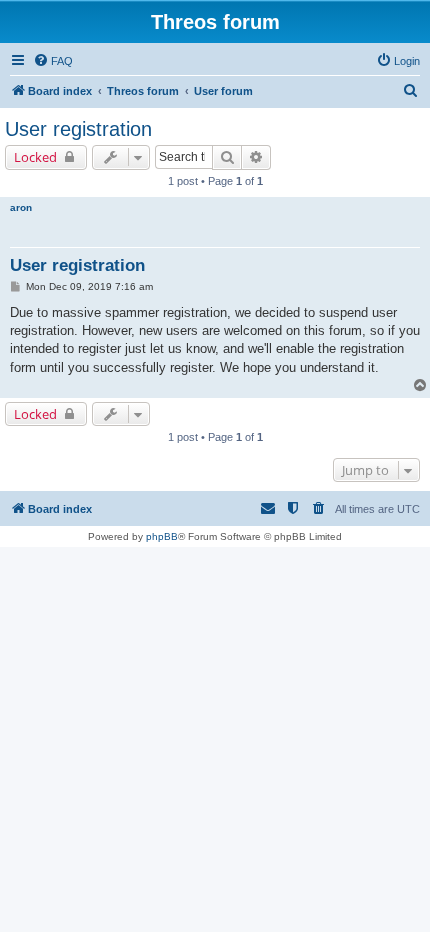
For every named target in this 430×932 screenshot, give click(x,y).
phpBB (162, 536)
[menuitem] (53, 61)
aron (21, 207)
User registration (78, 129)
